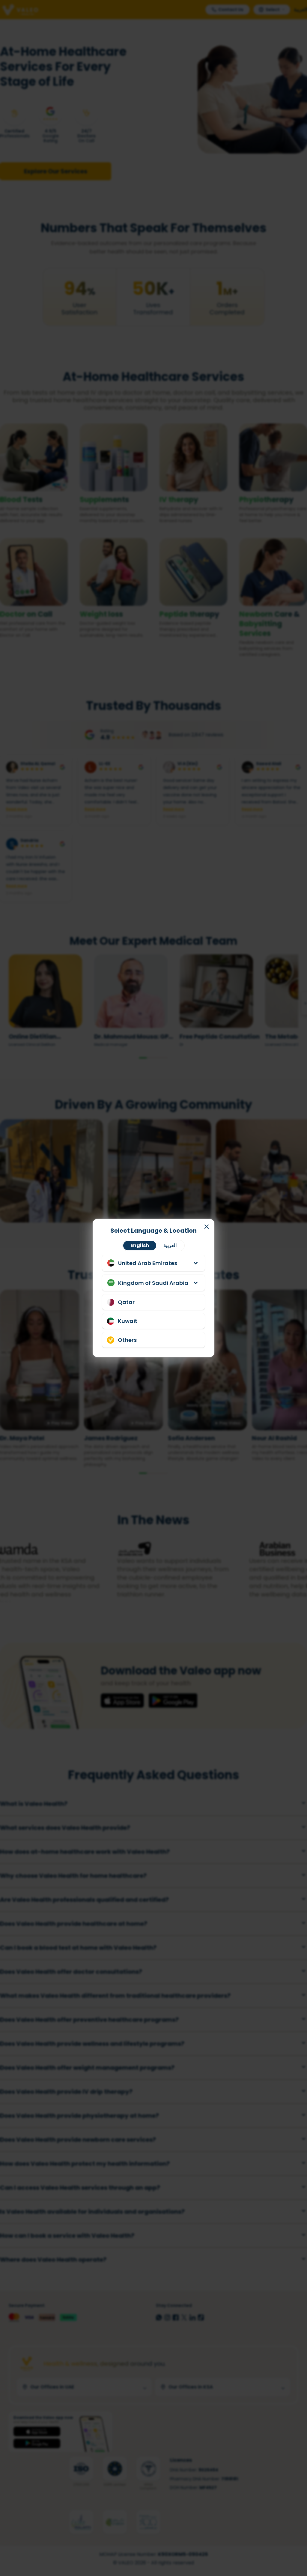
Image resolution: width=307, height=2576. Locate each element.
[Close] (207, 1227)
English (140, 1245)
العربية (170, 1245)
